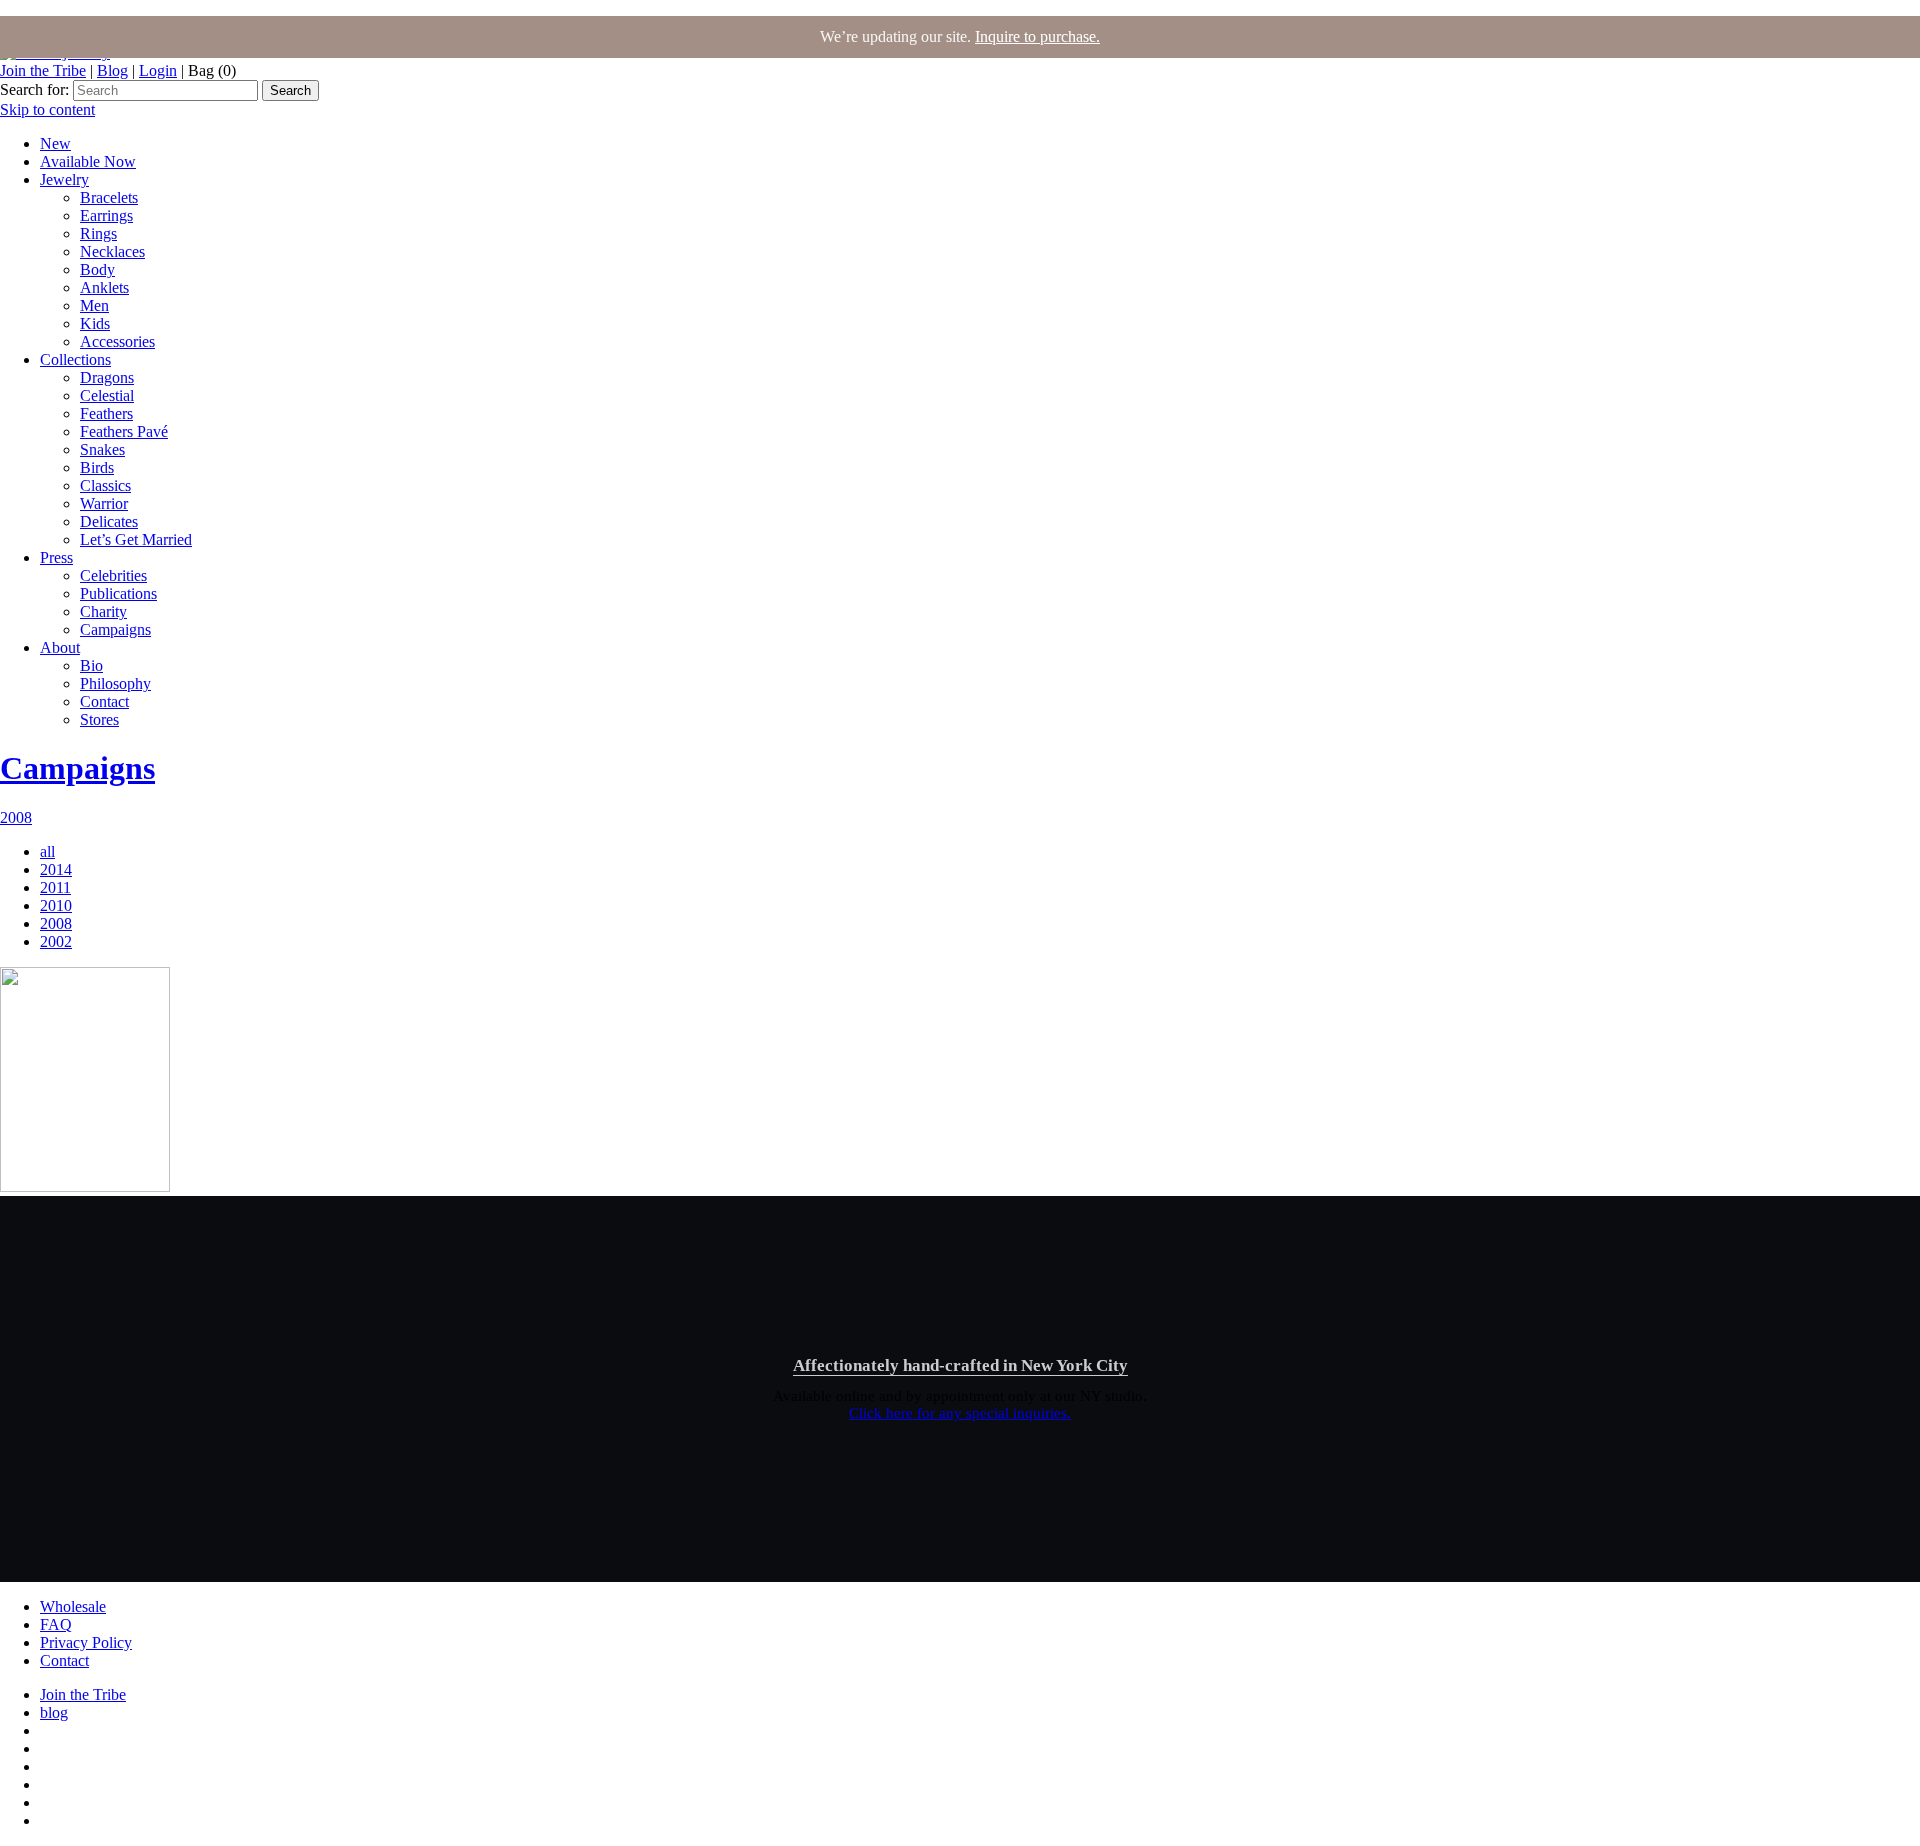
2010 (56, 905)
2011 (55, 887)
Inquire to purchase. (1037, 36)
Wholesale (73, 1606)
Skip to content (47, 109)
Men (94, 305)
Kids (95, 323)
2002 (56, 941)
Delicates (109, 521)
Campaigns (115, 629)
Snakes (102, 449)
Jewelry (64, 179)
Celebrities (113, 575)
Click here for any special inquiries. (960, 1413)
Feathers (106, 413)
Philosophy (115, 683)
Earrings (106, 215)
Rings (98, 233)
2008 (16, 817)
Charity (103, 611)
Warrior (104, 503)
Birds (97, 467)
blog (54, 1712)
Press (56, 557)
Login (158, 70)
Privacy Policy (86, 1642)
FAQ (56, 1624)
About (60, 647)
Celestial (107, 395)
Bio (91, 665)
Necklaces (112, 251)
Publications (118, 593)
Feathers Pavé (124, 431)
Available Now (88, 161)
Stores (99, 719)
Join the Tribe (43, 70)
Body (97, 269)
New (55, 143)
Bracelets (109, 197)
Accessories (117, 341)
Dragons (107, 377)
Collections (75, 359)
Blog (112, 70)
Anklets (104, 287)
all (47, 851)
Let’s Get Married (136, 539)
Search (290, 90)
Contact (104, 701)
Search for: (34, 89)
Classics (105, 485)
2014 (56, 869)
